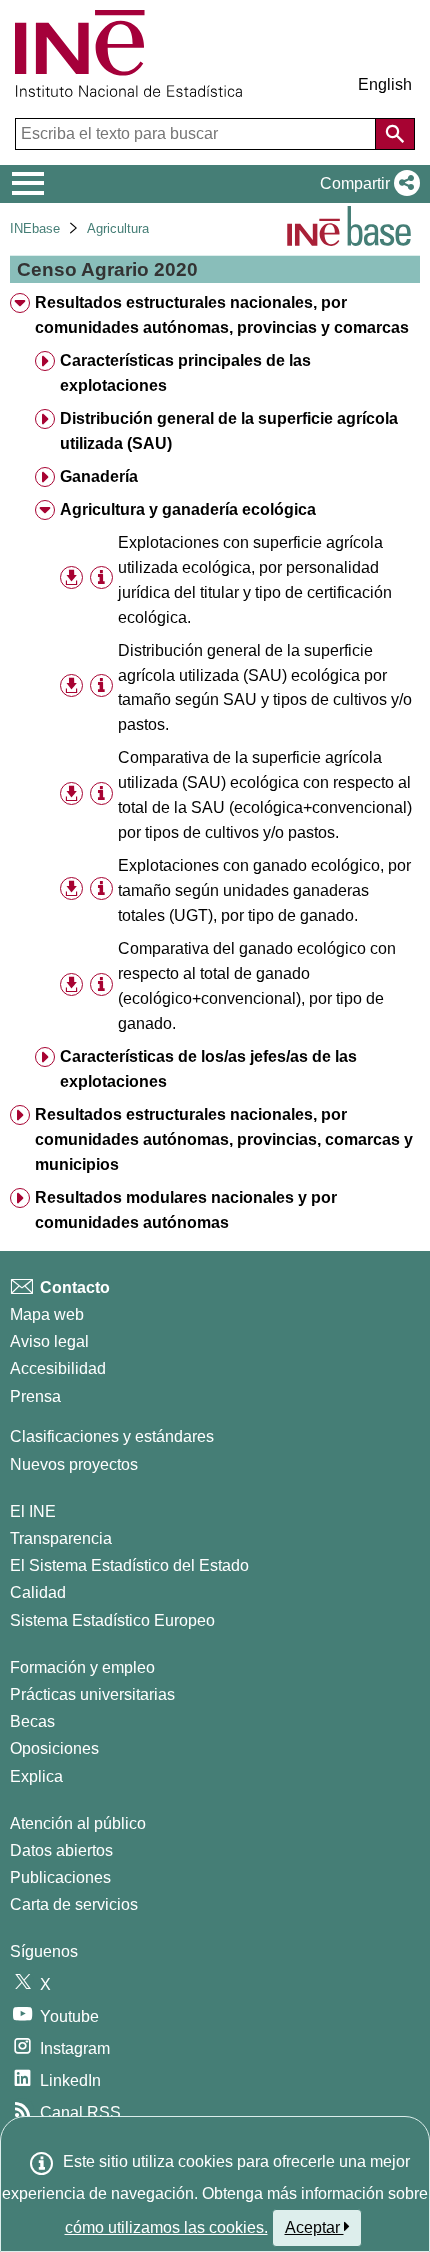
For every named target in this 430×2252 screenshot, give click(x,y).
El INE (33, 1511)
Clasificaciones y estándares (112, 1436)
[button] (366, 184)
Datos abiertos (61, 1850)
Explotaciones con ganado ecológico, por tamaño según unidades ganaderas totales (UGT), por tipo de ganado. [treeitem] (264, 890)
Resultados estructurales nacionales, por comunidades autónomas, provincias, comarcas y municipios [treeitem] (224, 1139)
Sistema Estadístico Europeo (112, 1620)
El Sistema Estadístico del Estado (129, 1565)
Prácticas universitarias (92, 1694)
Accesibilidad (58, 1368)
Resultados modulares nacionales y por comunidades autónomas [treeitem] (186, 1210)
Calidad (38, 1592)
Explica (36, 1776)
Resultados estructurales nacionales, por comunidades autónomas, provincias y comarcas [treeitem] (222, 315)
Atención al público (78, 1823)
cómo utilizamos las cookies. (166, 2227)
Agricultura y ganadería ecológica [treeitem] (188, 509)
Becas (32, 1721)
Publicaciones (60, 1877)
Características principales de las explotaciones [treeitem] (185, 373)
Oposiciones (54, 1748)
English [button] (385, 84)
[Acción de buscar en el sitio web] (395, 134)
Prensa (35, 1396)
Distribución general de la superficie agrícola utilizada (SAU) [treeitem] (229, 431)
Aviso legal (49, 1341)
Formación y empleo (82, 1667)
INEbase (35, 228)
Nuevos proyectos (74, 1464)
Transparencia (61, 1538)
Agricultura (118, 228)
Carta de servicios (74, 1904)
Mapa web (47, 1314)
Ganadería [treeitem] (99, 476)
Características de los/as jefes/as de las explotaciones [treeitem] (208, 1069)
